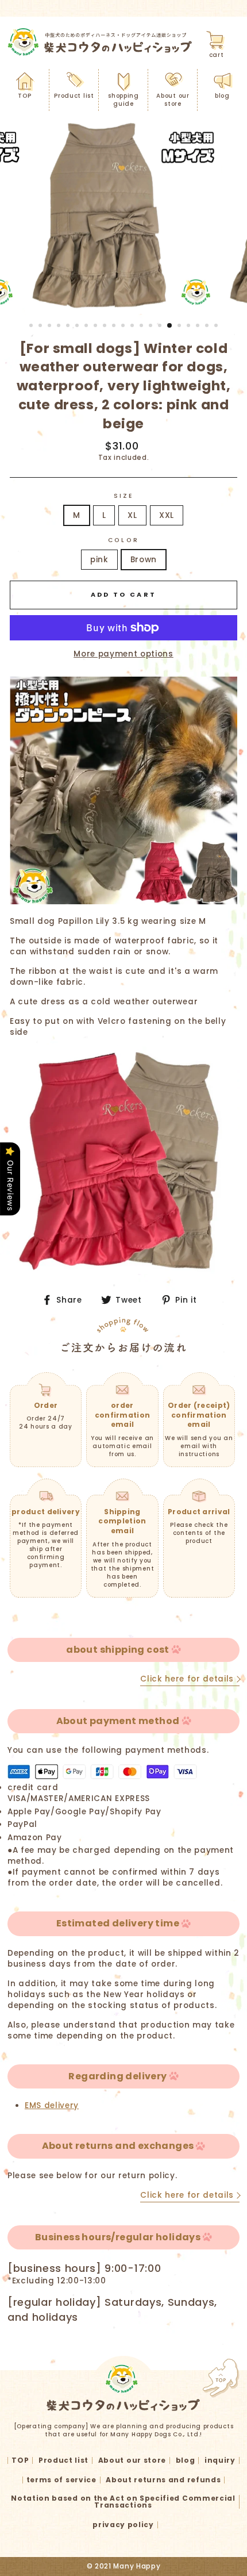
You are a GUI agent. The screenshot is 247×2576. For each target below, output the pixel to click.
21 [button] (217, 327)
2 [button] (41, 327)
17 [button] (180, 327)
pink (99, 560)
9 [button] (106, 327)
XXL (167, 515)
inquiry (220, 2460)
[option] (123, 216)
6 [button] (78, 327)
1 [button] (32, 327)
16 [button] (170, 326)
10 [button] (115, 327)
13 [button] (142, 327)
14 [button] (152, 327)
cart (217, 55)
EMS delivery (52, 2105)
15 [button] (161, 327)
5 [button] (69, 327)
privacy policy (123, 2525)
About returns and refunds (163, 2480)
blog (222, 96)
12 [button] (133, 327)
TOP (24, 96)
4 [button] (60, 327)
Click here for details (187, 1679)
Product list (74, 96)
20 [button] (208, 327)
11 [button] (124, 327)
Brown (144, 560)
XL (132, 515)
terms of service (61, 2480)
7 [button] (87, 327)
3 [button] (51, 327)
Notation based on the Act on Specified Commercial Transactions (123, 2502)
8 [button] (97, 327)
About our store (173, 100)
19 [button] (199, 327)
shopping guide (123, 100)
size (123, 496)
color (123, 540)
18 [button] (190, 327)
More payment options (123, 654)
